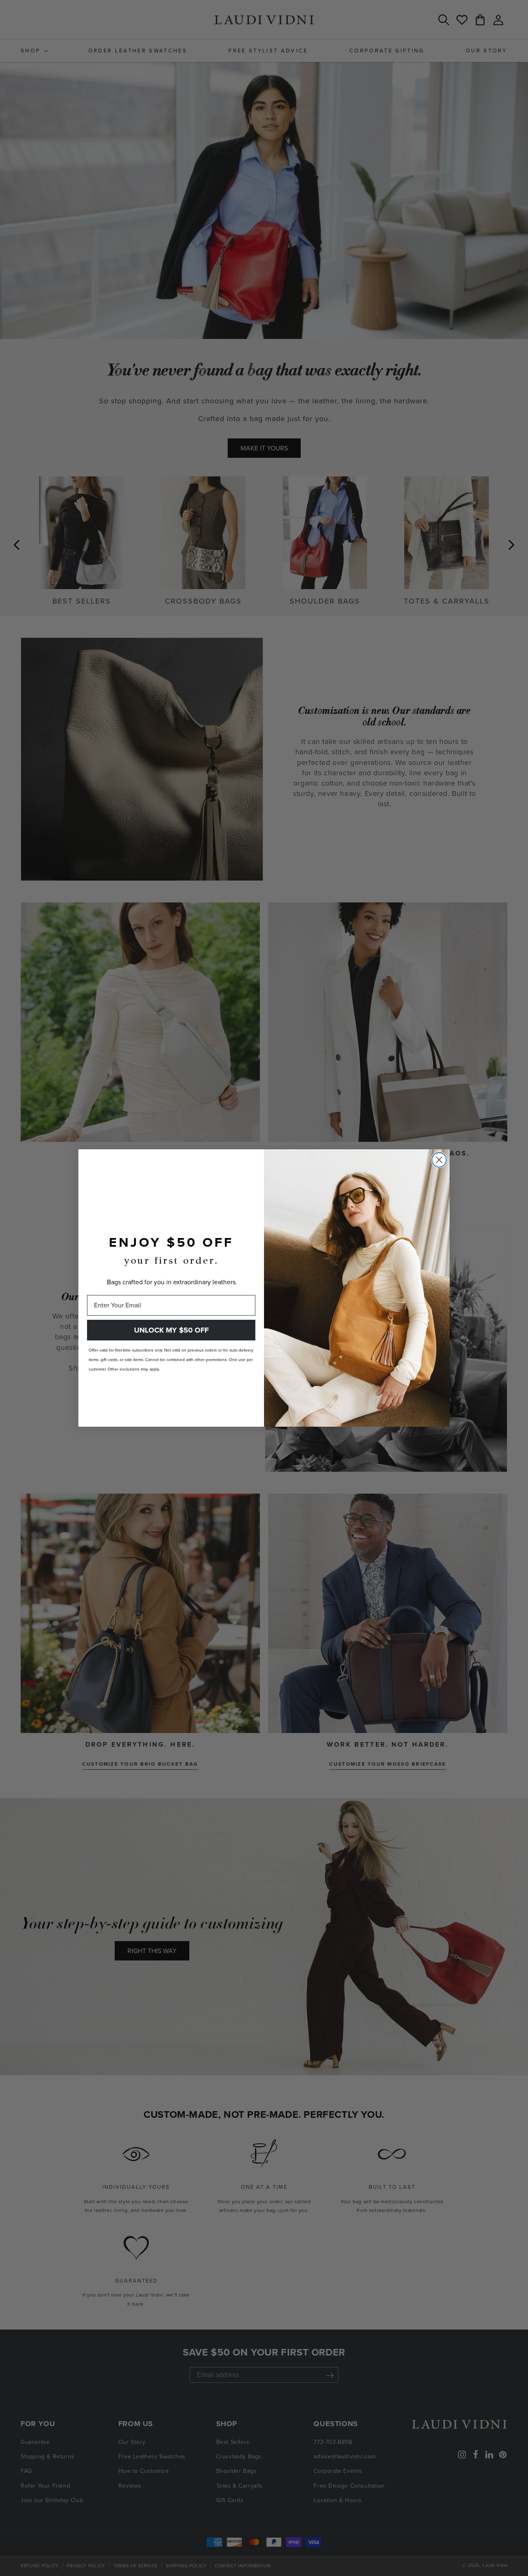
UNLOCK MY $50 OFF (171, 1330)
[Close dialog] (439, 1160)
